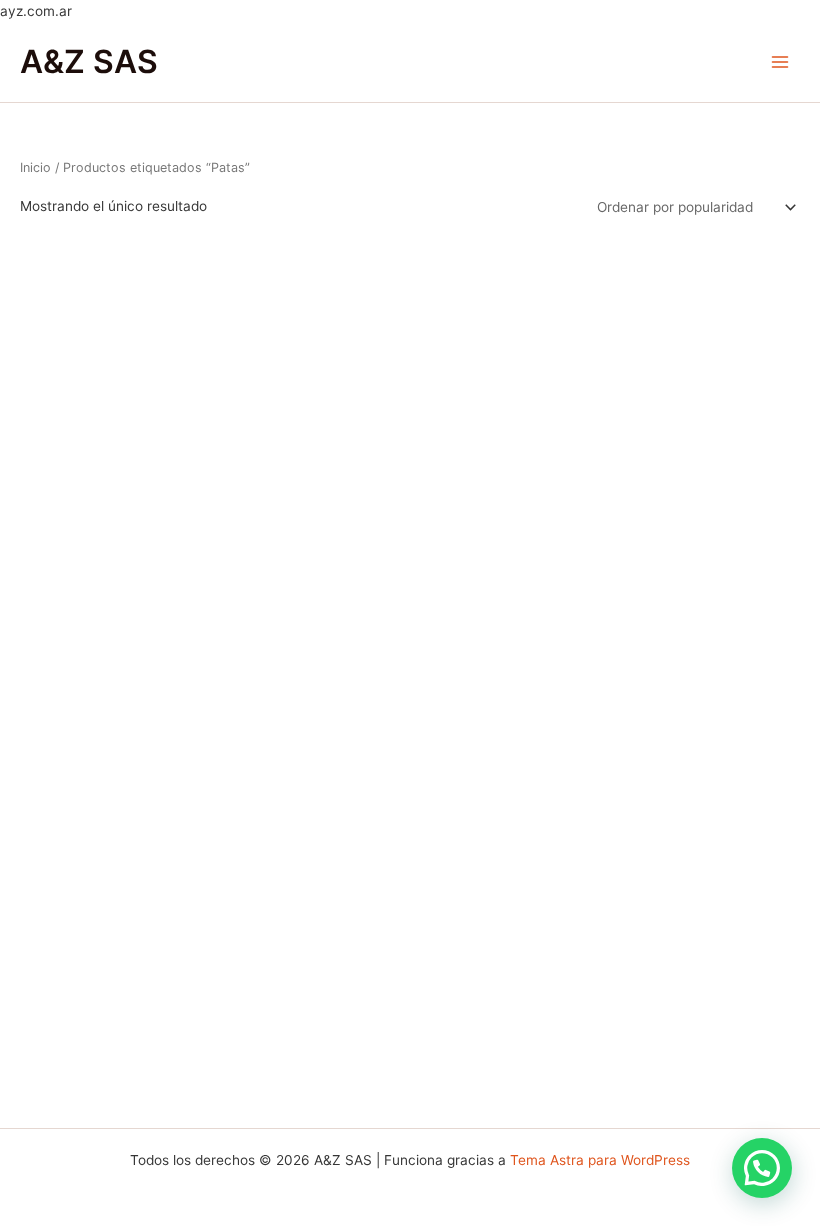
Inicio (35, 167)
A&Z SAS (89, 61)
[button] (762, 1168)
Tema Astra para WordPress (600, 1160)
